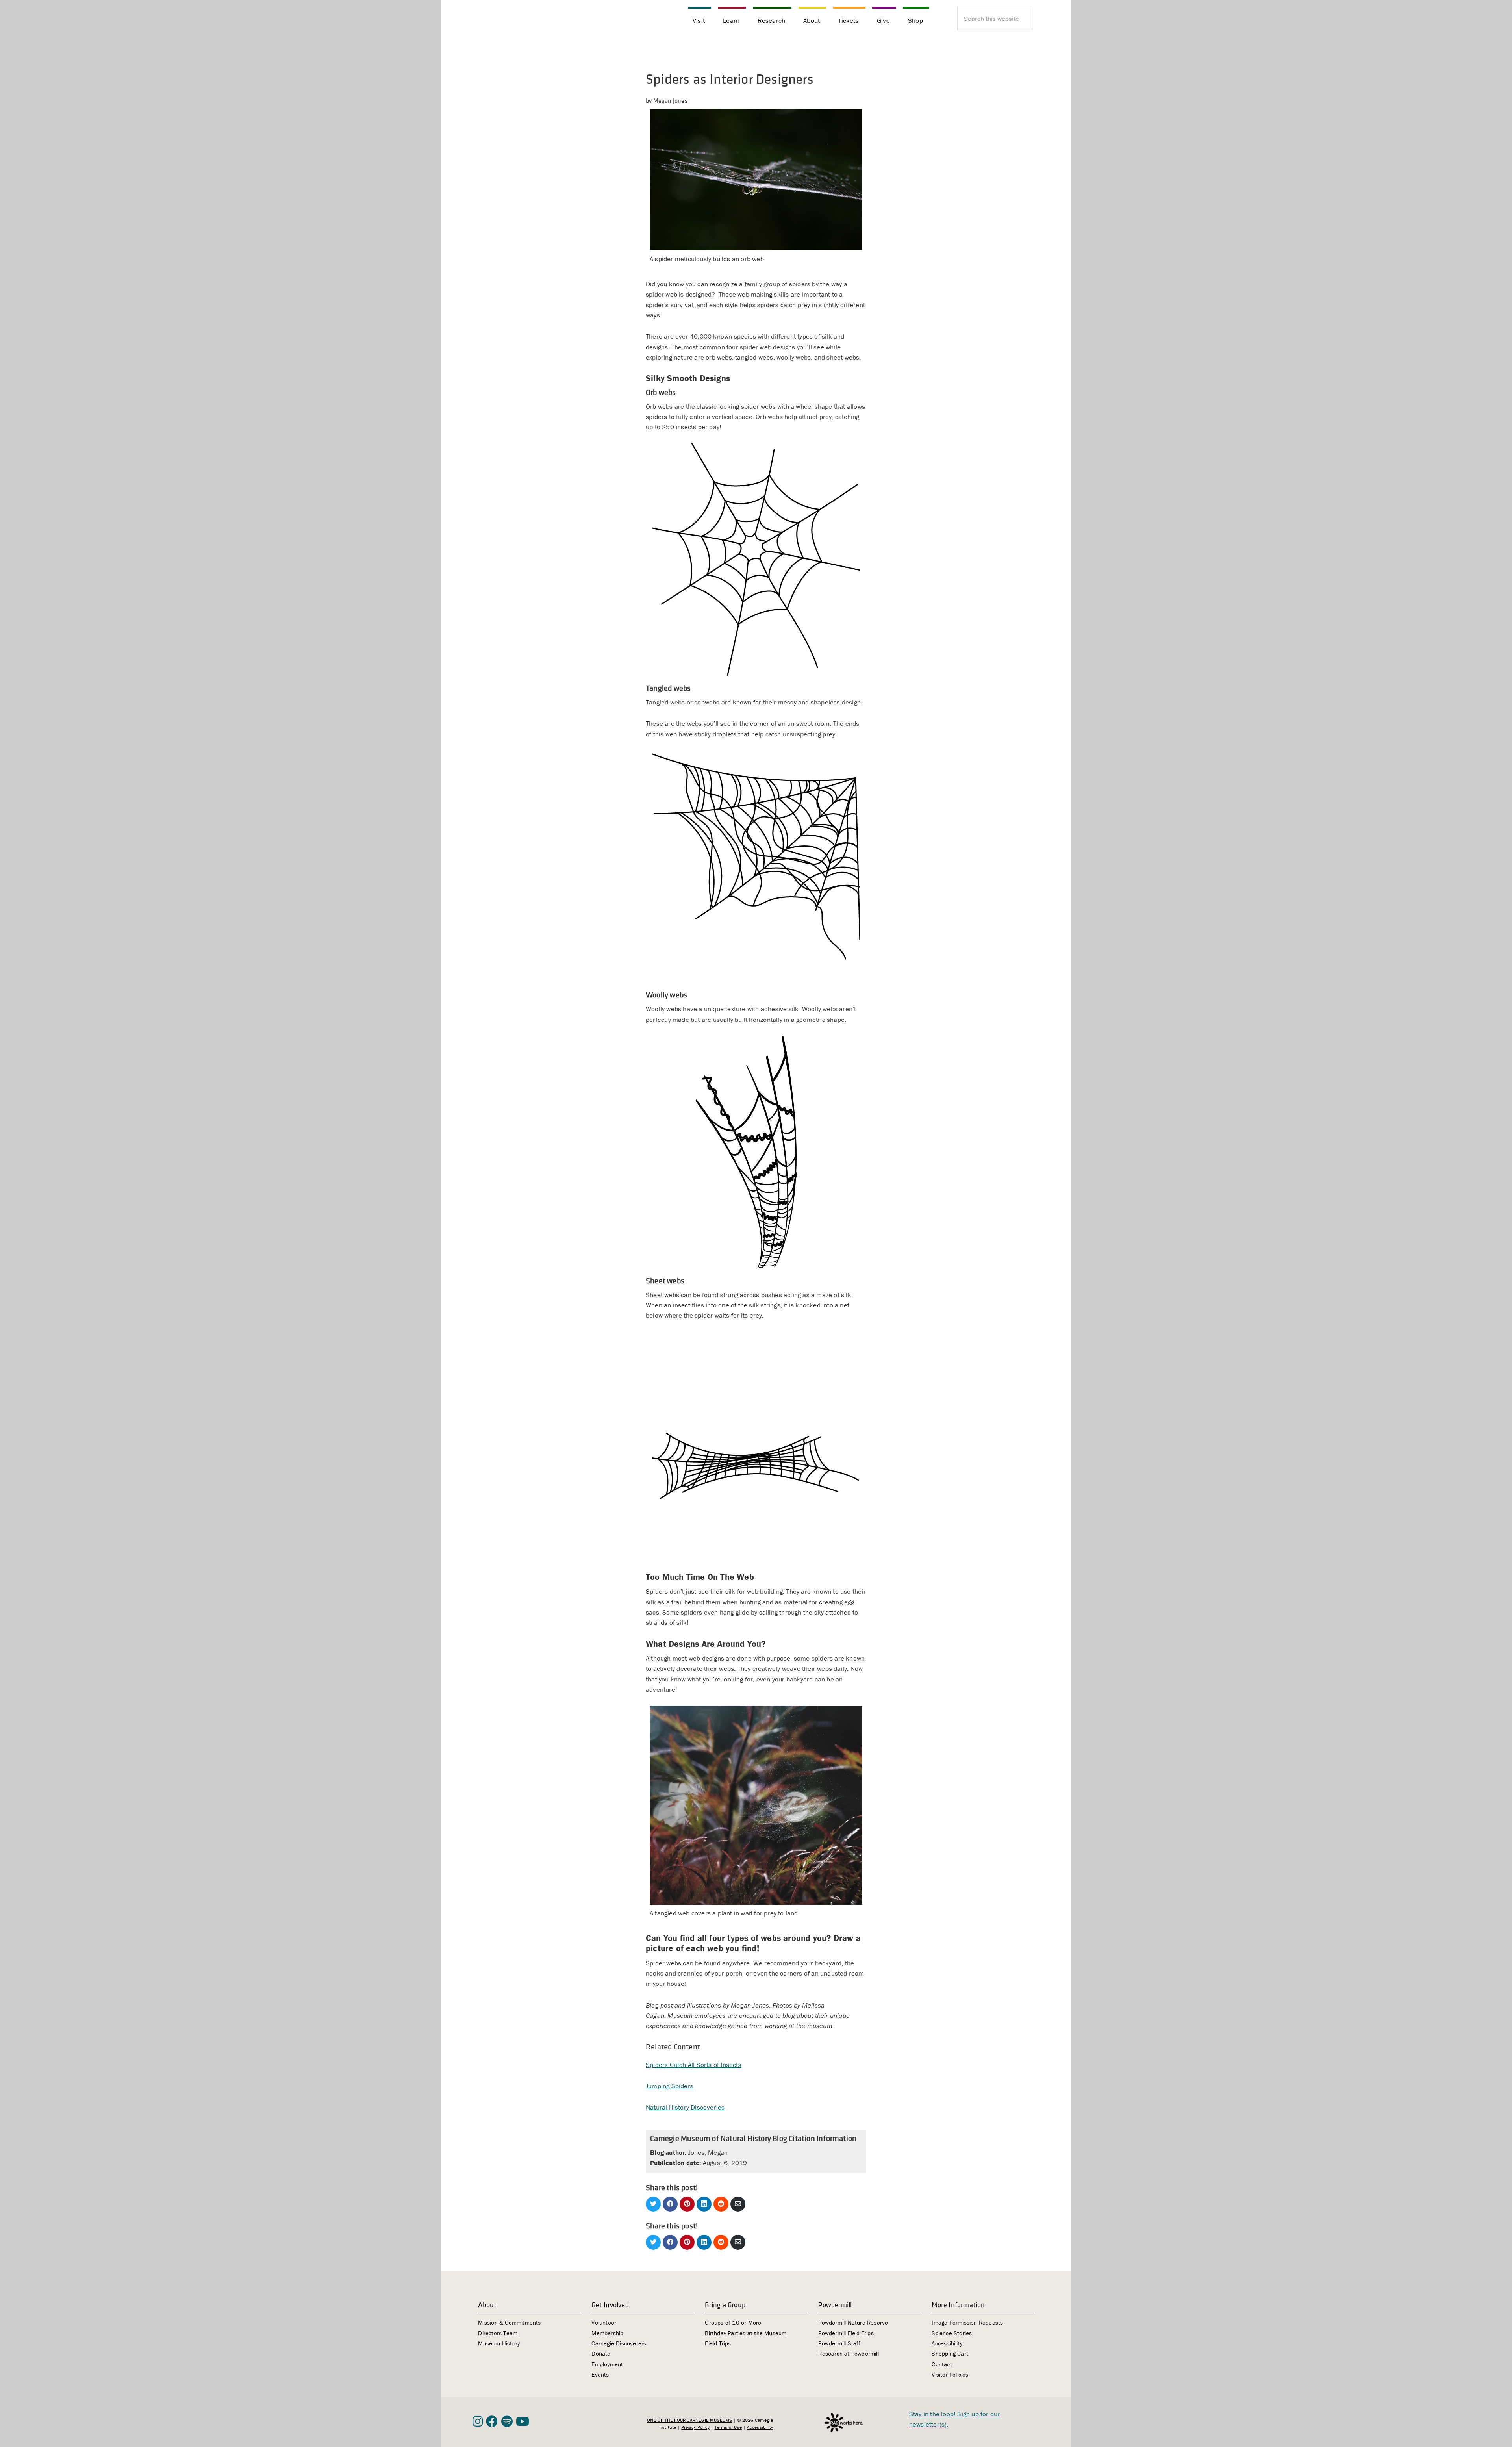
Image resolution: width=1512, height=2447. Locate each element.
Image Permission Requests (967, 2322)
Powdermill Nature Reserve (853, 2322)
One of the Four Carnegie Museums (689, 2420)
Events (600, 2374)
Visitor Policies (950, 2374)
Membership (607, 2333)
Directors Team (498, 2333)
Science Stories (952, 2333)
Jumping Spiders (670, 2086)
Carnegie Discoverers (619, 2343)
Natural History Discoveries (685, 2107)
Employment (607, 2364)
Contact (942, 2364)
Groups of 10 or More (733, 2322)
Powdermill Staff (839, 2343)
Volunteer (604, 2322)
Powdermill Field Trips (846, 2333)
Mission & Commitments (509, 2322)
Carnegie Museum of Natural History (512, 20)
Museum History (499, 2343)
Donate (601, 2353)
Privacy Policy (695, 2427)
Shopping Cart (950, 2353)
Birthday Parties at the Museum (746, 2333)
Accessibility (947, 2343)
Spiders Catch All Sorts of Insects (694, 2065)
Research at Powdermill (848, 2353)
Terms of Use (728, 2427)
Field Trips (718, 2343)
